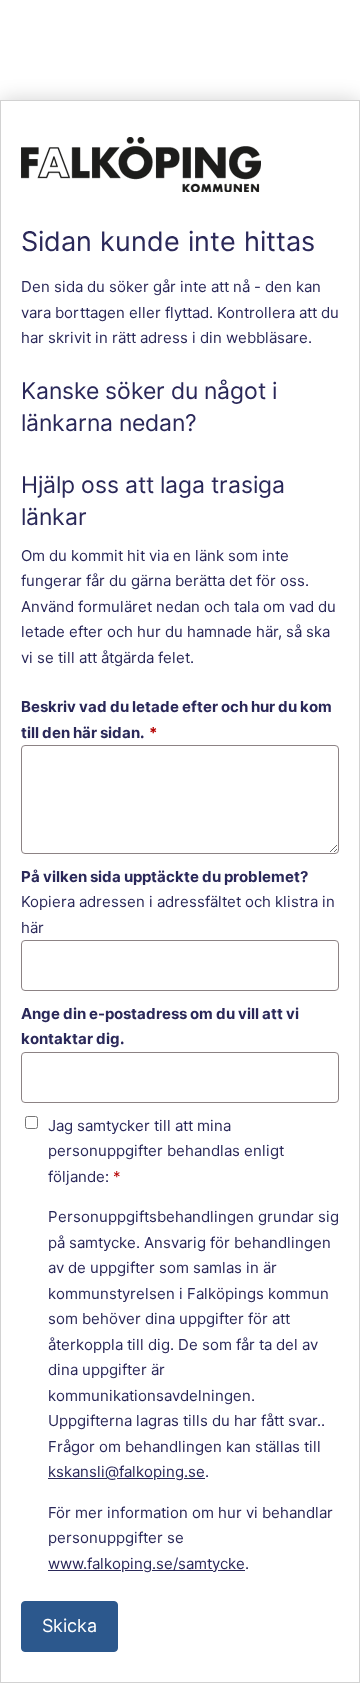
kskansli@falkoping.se (126, 1471)
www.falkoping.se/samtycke (146, 1563)
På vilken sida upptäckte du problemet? (164, 876)
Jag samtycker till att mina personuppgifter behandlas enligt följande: (166, 1151)
